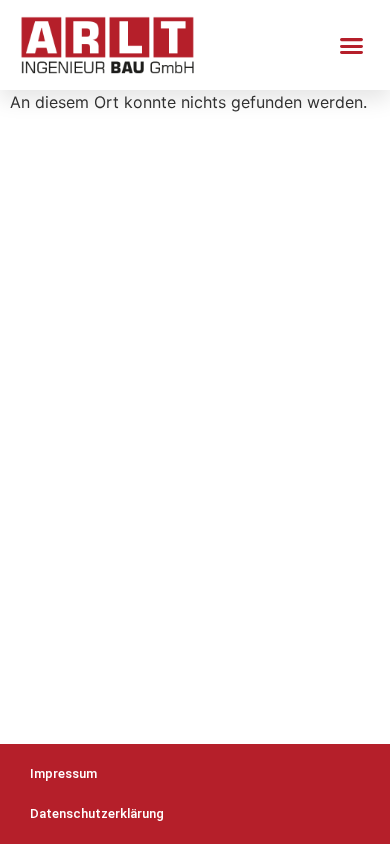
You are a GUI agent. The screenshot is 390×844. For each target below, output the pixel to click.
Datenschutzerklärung (97, 813)
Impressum (63, 773)
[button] (352, 45)
